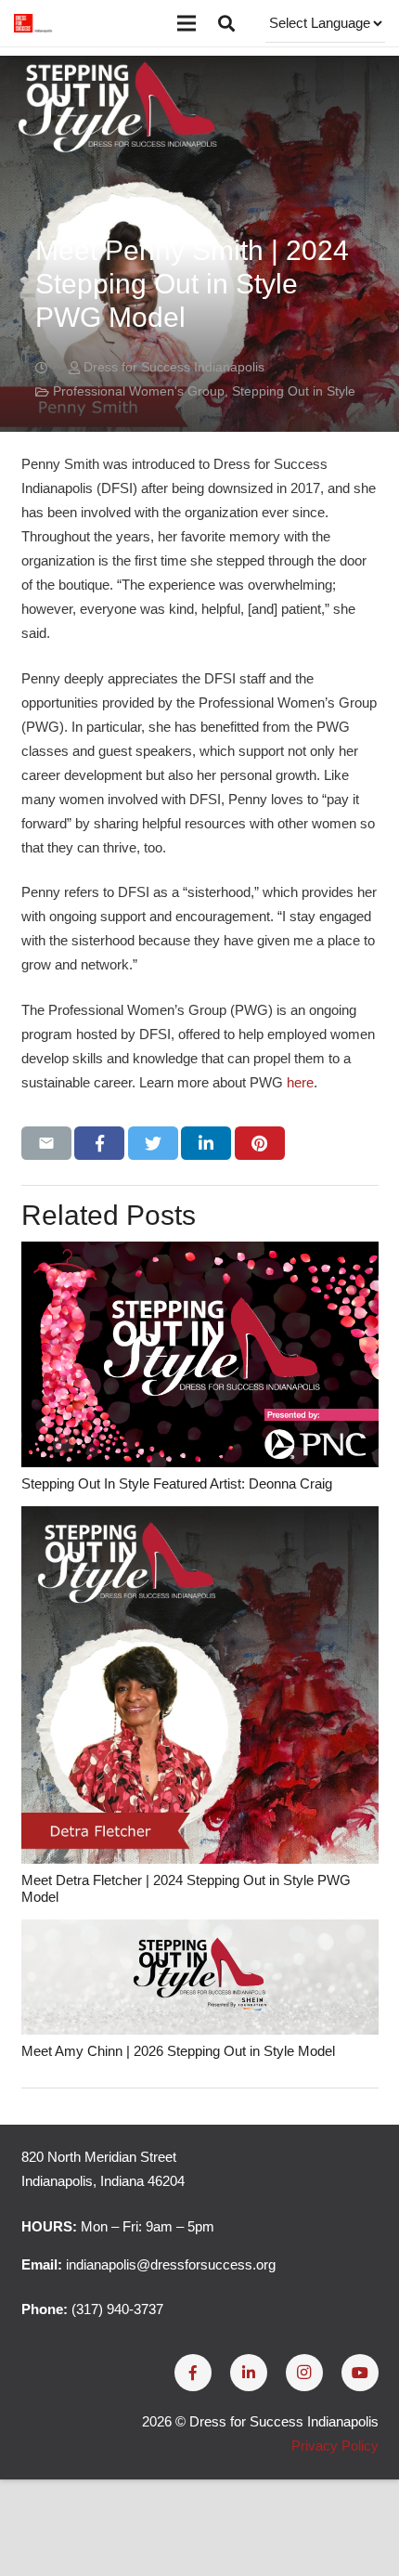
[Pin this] (260, 1143)
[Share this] (99, 1143)
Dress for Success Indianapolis (174, 367)
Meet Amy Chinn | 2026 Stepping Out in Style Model (178, 2051)
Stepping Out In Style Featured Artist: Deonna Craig (177, 1483)
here (300, 1082)
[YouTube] (360, 2373)
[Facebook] (193, 2373)
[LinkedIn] (249, 2373)
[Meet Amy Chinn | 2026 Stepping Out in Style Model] (200, 1977)
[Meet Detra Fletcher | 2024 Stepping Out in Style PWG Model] (200, 1685)
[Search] (226, 23)
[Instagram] (304, 2373)
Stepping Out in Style (294, 391)
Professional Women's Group (139, 391)
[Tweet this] (153, 1143)
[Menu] (187, 23)
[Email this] (46, 1143)
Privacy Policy (335, 2446)
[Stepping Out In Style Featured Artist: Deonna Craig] (200, 1354)
